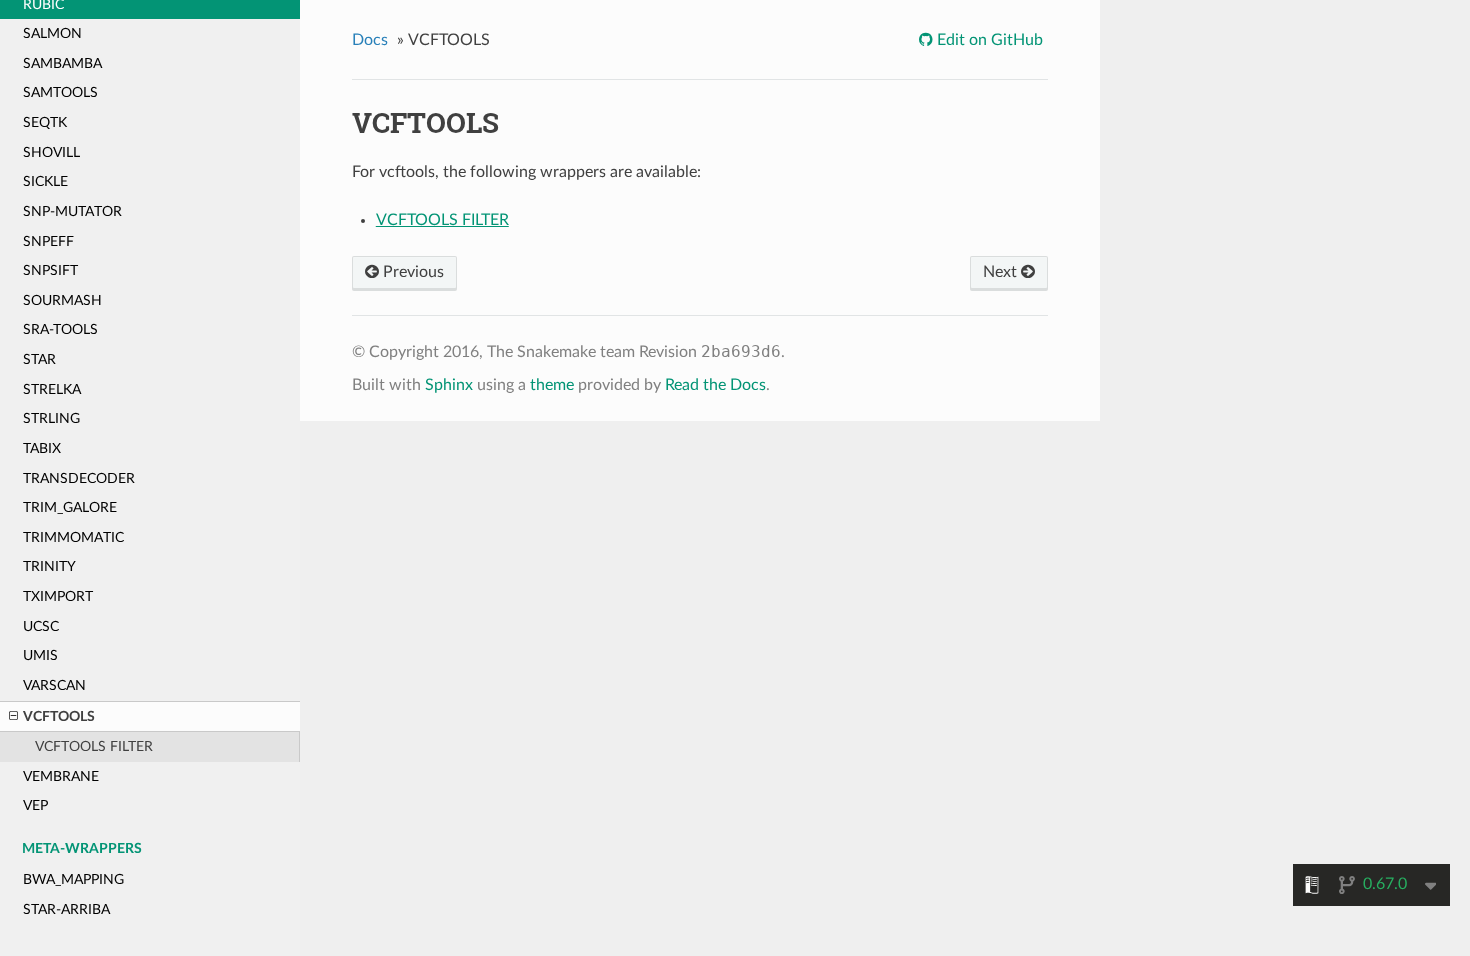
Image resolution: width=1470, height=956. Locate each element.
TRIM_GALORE (70, 507)
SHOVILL (51, 152)
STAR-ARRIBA (66, 909)
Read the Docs (715, 385)
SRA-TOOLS (60, 329)
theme (552, 385)
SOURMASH (62, 300)
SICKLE (45, 181)
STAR (39, 359)
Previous (411, 272)
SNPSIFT (50, 270)
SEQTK (45, 122)
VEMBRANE (61, 776)
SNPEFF (48, 241)
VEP (35, 805)
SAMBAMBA (62, 63)
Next (1002, 272)
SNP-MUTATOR (72, 211)
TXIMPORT (58, 596)
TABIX (42, 448)
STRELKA (52, 389)
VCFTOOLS (59, 716)
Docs (370, 40)
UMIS (40, 655)
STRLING (51, 418)
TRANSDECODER (79, 478)
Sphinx (449, 385)
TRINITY (49, 566)
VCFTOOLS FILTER (94, 746)
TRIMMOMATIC (73, 537)
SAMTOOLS (60, 92)
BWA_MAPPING (73, 879)
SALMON (52, 33)
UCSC (41, 626)
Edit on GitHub (988, 40)
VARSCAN (54, 685)
